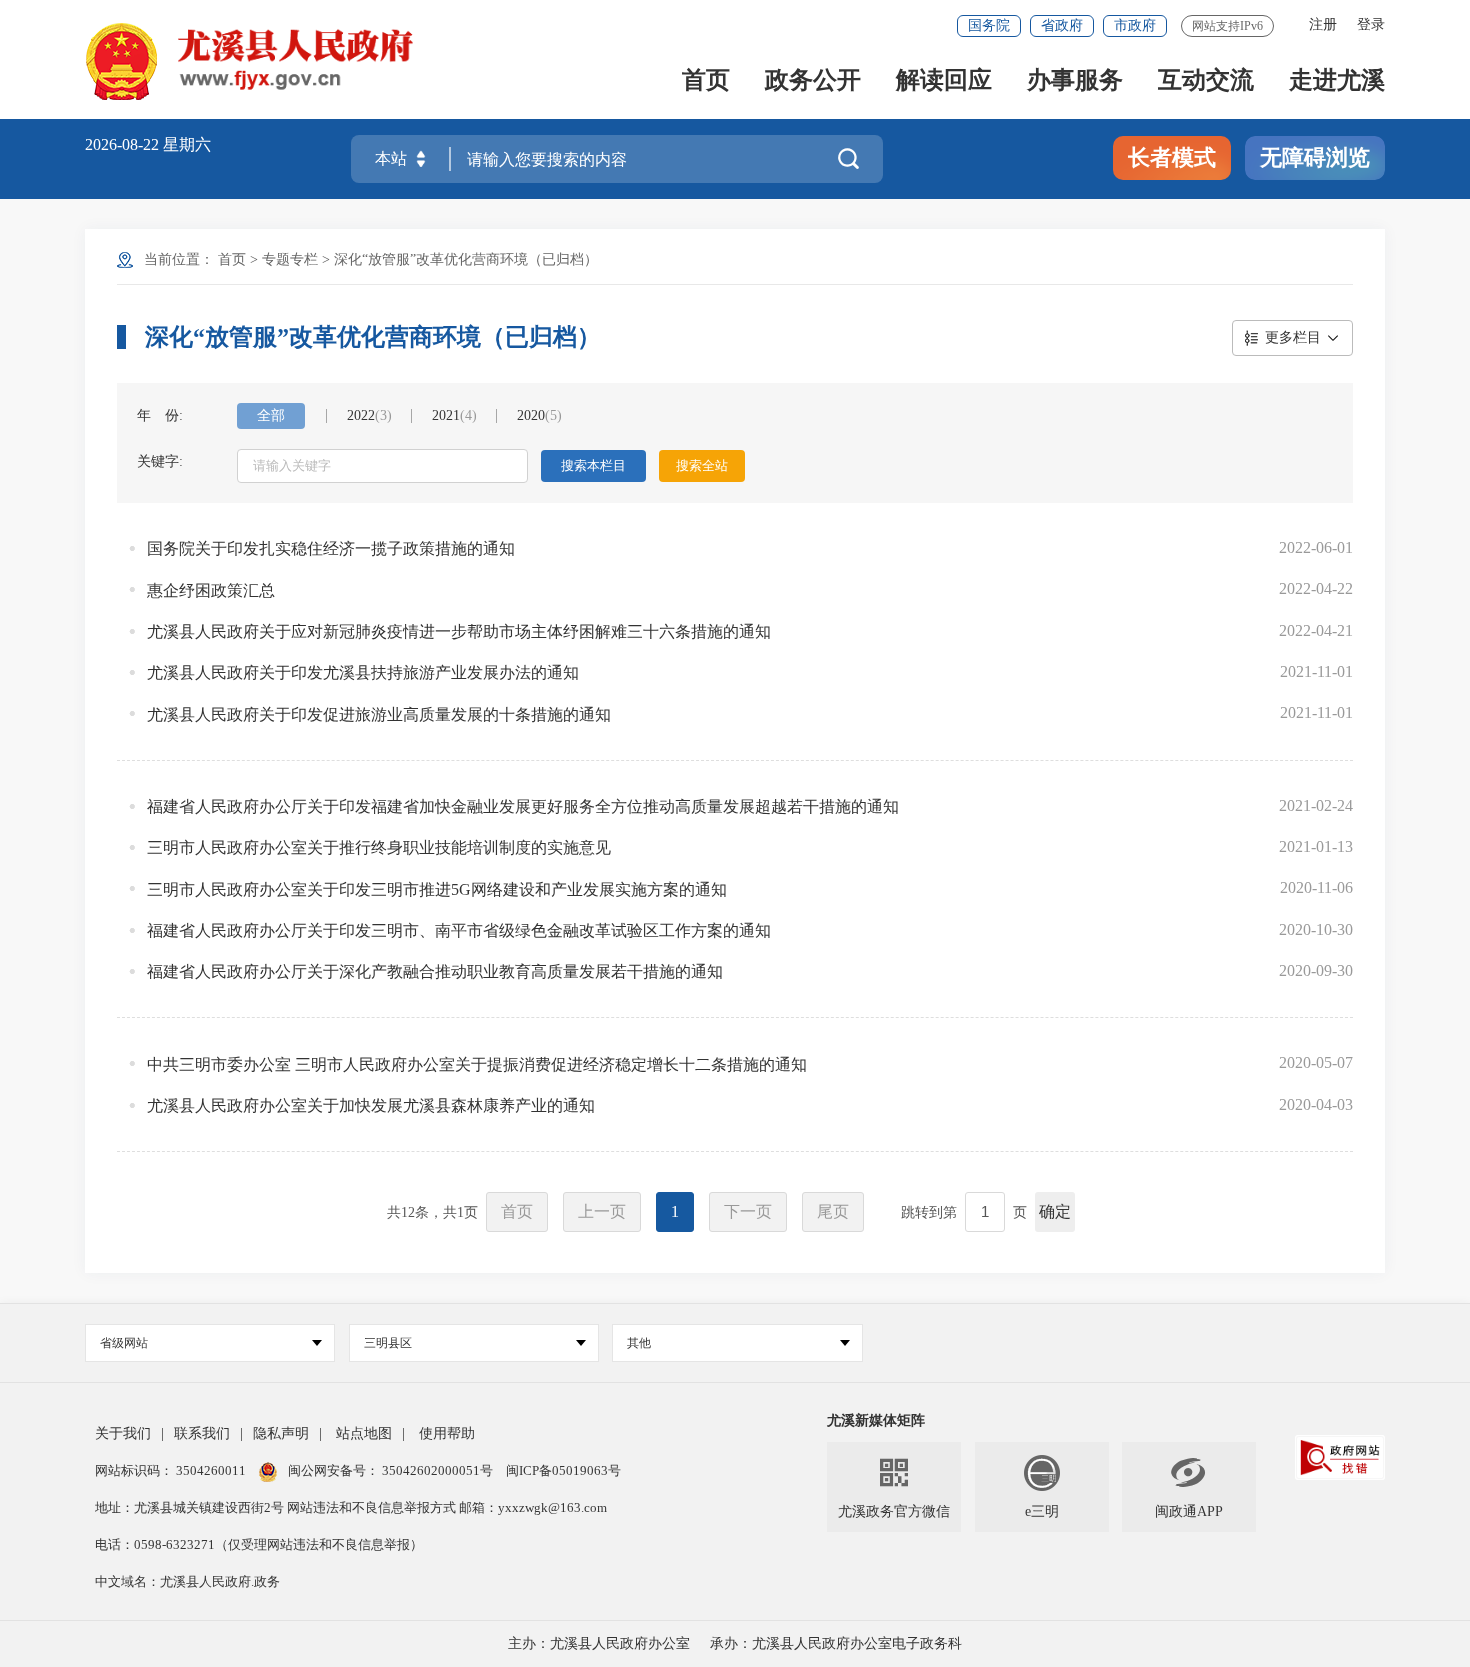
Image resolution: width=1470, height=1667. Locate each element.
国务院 (989, 25)
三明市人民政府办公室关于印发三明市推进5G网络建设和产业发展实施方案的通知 (437, 889)
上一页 (602, 1211)
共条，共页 (432, 1212)
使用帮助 (447, 1433)
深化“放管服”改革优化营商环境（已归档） (466, 259)
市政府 (1135, 25)
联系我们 (202, 1433)
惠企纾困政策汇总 (211, 590)
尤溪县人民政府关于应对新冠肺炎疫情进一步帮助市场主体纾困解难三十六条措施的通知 (459, 631)
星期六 (187, 144)
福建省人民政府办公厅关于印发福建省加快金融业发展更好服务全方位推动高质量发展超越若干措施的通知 (523, 806)
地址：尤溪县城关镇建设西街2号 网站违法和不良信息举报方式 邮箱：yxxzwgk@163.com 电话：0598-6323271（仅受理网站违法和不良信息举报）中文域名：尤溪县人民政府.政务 (351, 1544)
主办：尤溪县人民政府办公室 (599, 1643)
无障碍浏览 (1315, 157)
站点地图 (364, 1433)
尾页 (833, 1211)
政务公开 (813, 81)
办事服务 (1075, 81)
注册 (1323, 24)
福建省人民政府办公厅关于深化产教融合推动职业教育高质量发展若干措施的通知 (435, 971)
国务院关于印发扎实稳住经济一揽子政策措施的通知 (331, 548)
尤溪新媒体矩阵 (876, 1420)
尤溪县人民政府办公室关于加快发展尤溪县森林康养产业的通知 (371, 1105)
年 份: (160, 415)
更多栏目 (1293, 337)
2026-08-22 (124, 144)
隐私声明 (281, 1433)
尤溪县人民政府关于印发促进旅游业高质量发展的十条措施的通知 (379, 714)
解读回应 (944, 81)
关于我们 (123, 1433)
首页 (706, 81)
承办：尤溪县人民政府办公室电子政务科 (836, 1643)
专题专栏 (290, 259)
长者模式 (1172, 157)
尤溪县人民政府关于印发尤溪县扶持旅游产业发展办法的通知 (363, 672)
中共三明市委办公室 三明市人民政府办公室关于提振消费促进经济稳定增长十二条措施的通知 (477, 1064)
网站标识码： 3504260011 (172, 1470)
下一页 (748, 1211)
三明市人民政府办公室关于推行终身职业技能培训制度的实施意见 (379, 847)
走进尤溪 (1337, 81)
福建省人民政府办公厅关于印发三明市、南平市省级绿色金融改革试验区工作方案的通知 (459, 930)
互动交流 (1206, 81)
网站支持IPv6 (1227, 26)
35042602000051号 (439, 1470)
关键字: (160, 461)
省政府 (1062, 25)
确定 (1055, 1211)
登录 (1371, 24)
